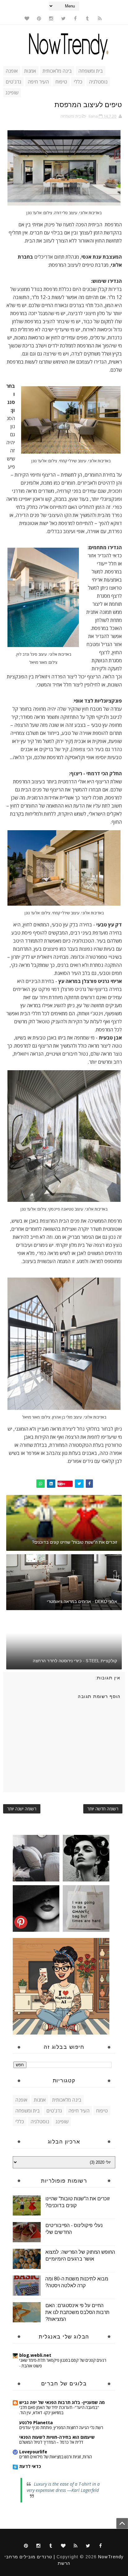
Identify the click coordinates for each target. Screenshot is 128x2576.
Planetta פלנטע (36, 2422)
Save (61, 1484)
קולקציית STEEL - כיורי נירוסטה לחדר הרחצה (75, 1661)
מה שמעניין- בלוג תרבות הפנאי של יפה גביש (62, 2402)
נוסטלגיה (98, 82)
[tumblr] (88, 18)
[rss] (100, 18)
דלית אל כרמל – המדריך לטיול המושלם (51, 2442)
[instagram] (51, 18)
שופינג (12, 93)
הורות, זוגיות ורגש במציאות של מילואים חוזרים (56, 2457)
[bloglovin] (27, 18)
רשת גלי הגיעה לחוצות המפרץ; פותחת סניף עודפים (61, 2428)
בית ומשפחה (91, 71)
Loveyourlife (33, 2452)
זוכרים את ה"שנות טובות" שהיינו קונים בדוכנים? (75, 1542)
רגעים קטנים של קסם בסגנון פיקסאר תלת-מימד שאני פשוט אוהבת (63, 2363)
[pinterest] (39, 18)
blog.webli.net (35, 2355)
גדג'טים (13, 82)
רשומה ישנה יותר (22, 1809)
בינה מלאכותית (57, 71)
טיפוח (61, 82)
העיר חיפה (38, 82)
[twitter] (63, 18)
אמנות (30, 71)
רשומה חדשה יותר (103, 1809)
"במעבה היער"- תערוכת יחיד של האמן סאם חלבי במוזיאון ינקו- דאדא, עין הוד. (59, 2410)
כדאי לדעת (30, 2466)
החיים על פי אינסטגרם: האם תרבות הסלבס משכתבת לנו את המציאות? (77, 2312)
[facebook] (75, 18)
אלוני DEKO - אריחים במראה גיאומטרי (82, 1601)
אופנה (12, 71)
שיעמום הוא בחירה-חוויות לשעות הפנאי (57, 2437)
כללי (78, 82)
